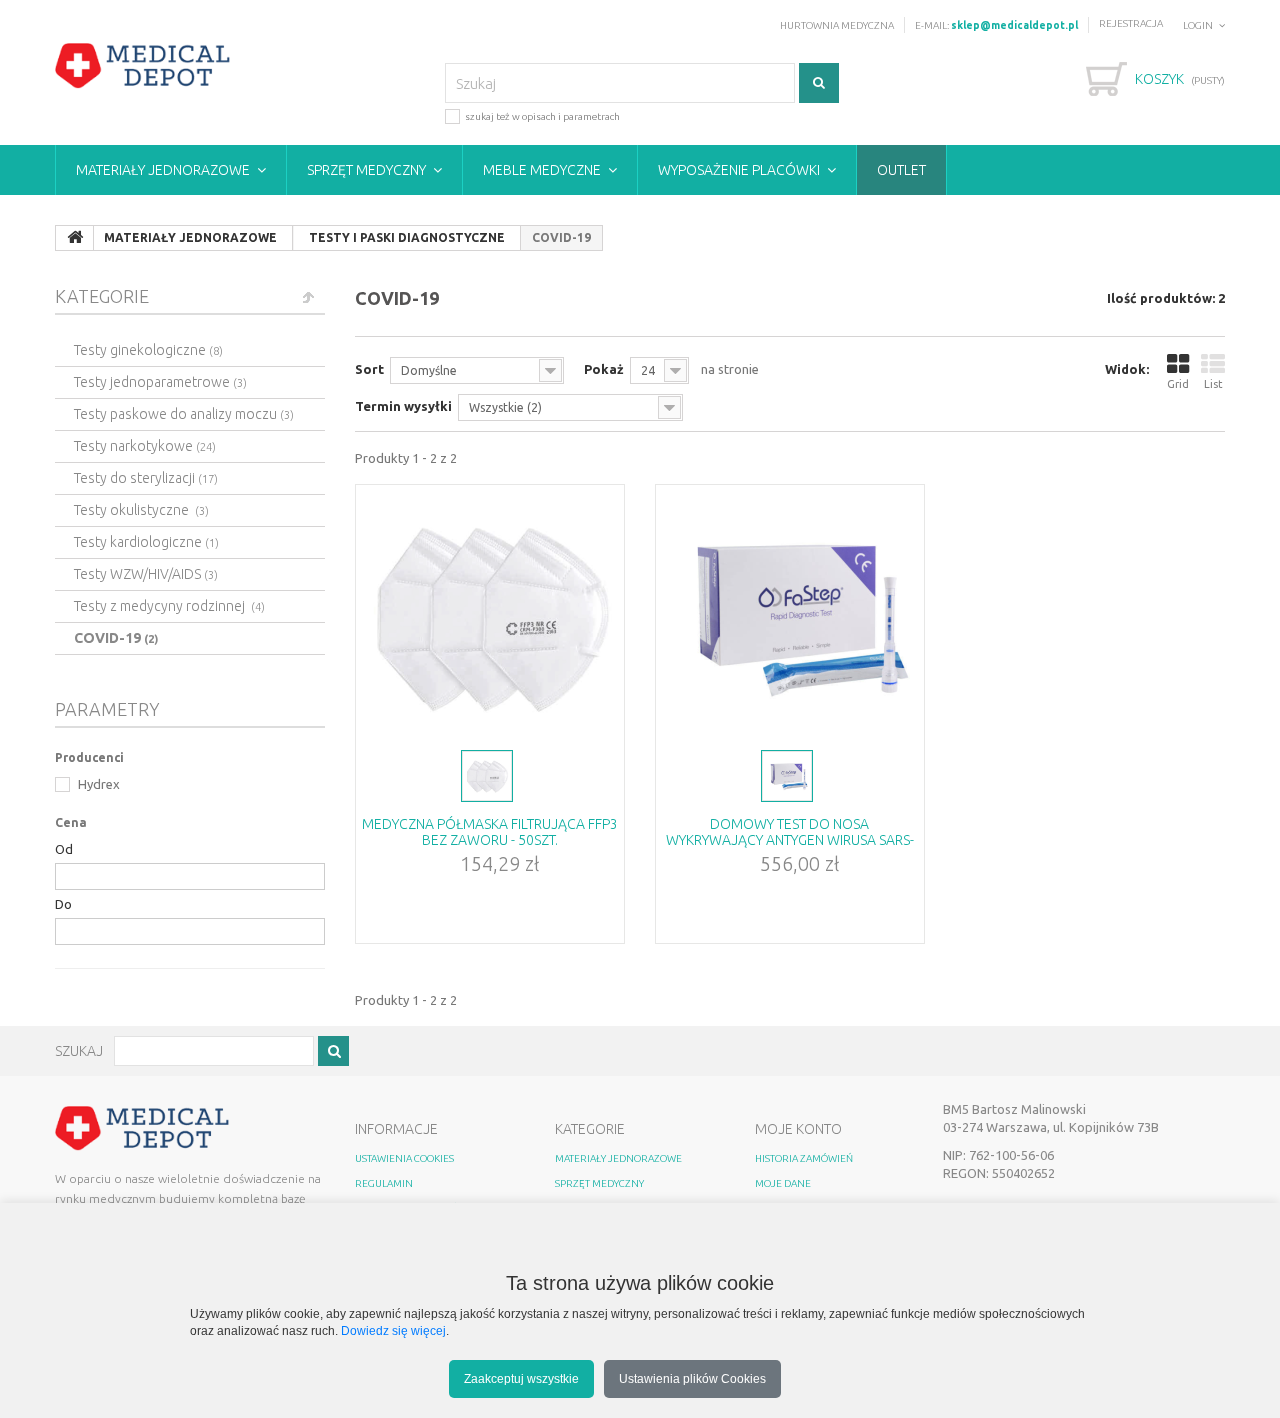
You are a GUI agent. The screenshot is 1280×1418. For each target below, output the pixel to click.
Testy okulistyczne (141, 510)
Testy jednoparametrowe (160, 382)
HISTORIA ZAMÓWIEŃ (804, 1158)
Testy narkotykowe (145, 446)
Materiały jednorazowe (163, 170)
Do (63, 904)
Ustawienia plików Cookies (692, 1378)
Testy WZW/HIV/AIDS (146, 574)
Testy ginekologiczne (148, 350)
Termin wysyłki (403, 406)
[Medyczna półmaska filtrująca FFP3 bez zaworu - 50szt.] (490, 615)
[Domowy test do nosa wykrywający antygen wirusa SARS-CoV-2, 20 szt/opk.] (790, 615)
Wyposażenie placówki (739, 170)
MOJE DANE (783, 1183)
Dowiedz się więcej (393, 1330)
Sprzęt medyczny (366, 170)
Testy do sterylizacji (146, 478)
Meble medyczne (542, 170)
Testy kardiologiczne (146, 542)
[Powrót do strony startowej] (75, 238)
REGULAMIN (384, 1183)
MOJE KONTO (798, 1129)
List (1213, 384)
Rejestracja (1131, 23)
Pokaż (604, 369)
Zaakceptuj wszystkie (521, 1378)
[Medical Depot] (143, 66)
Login (1198, 25)
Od (64, 849)
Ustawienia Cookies (404, 1158)
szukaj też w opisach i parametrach (542, 116)
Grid (1178, 384)
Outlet (901, 170)
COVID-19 (116, 638)
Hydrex (97, 784)
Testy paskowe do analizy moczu (184, 414)
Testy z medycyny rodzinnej (169, 606)
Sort (369, 369)
